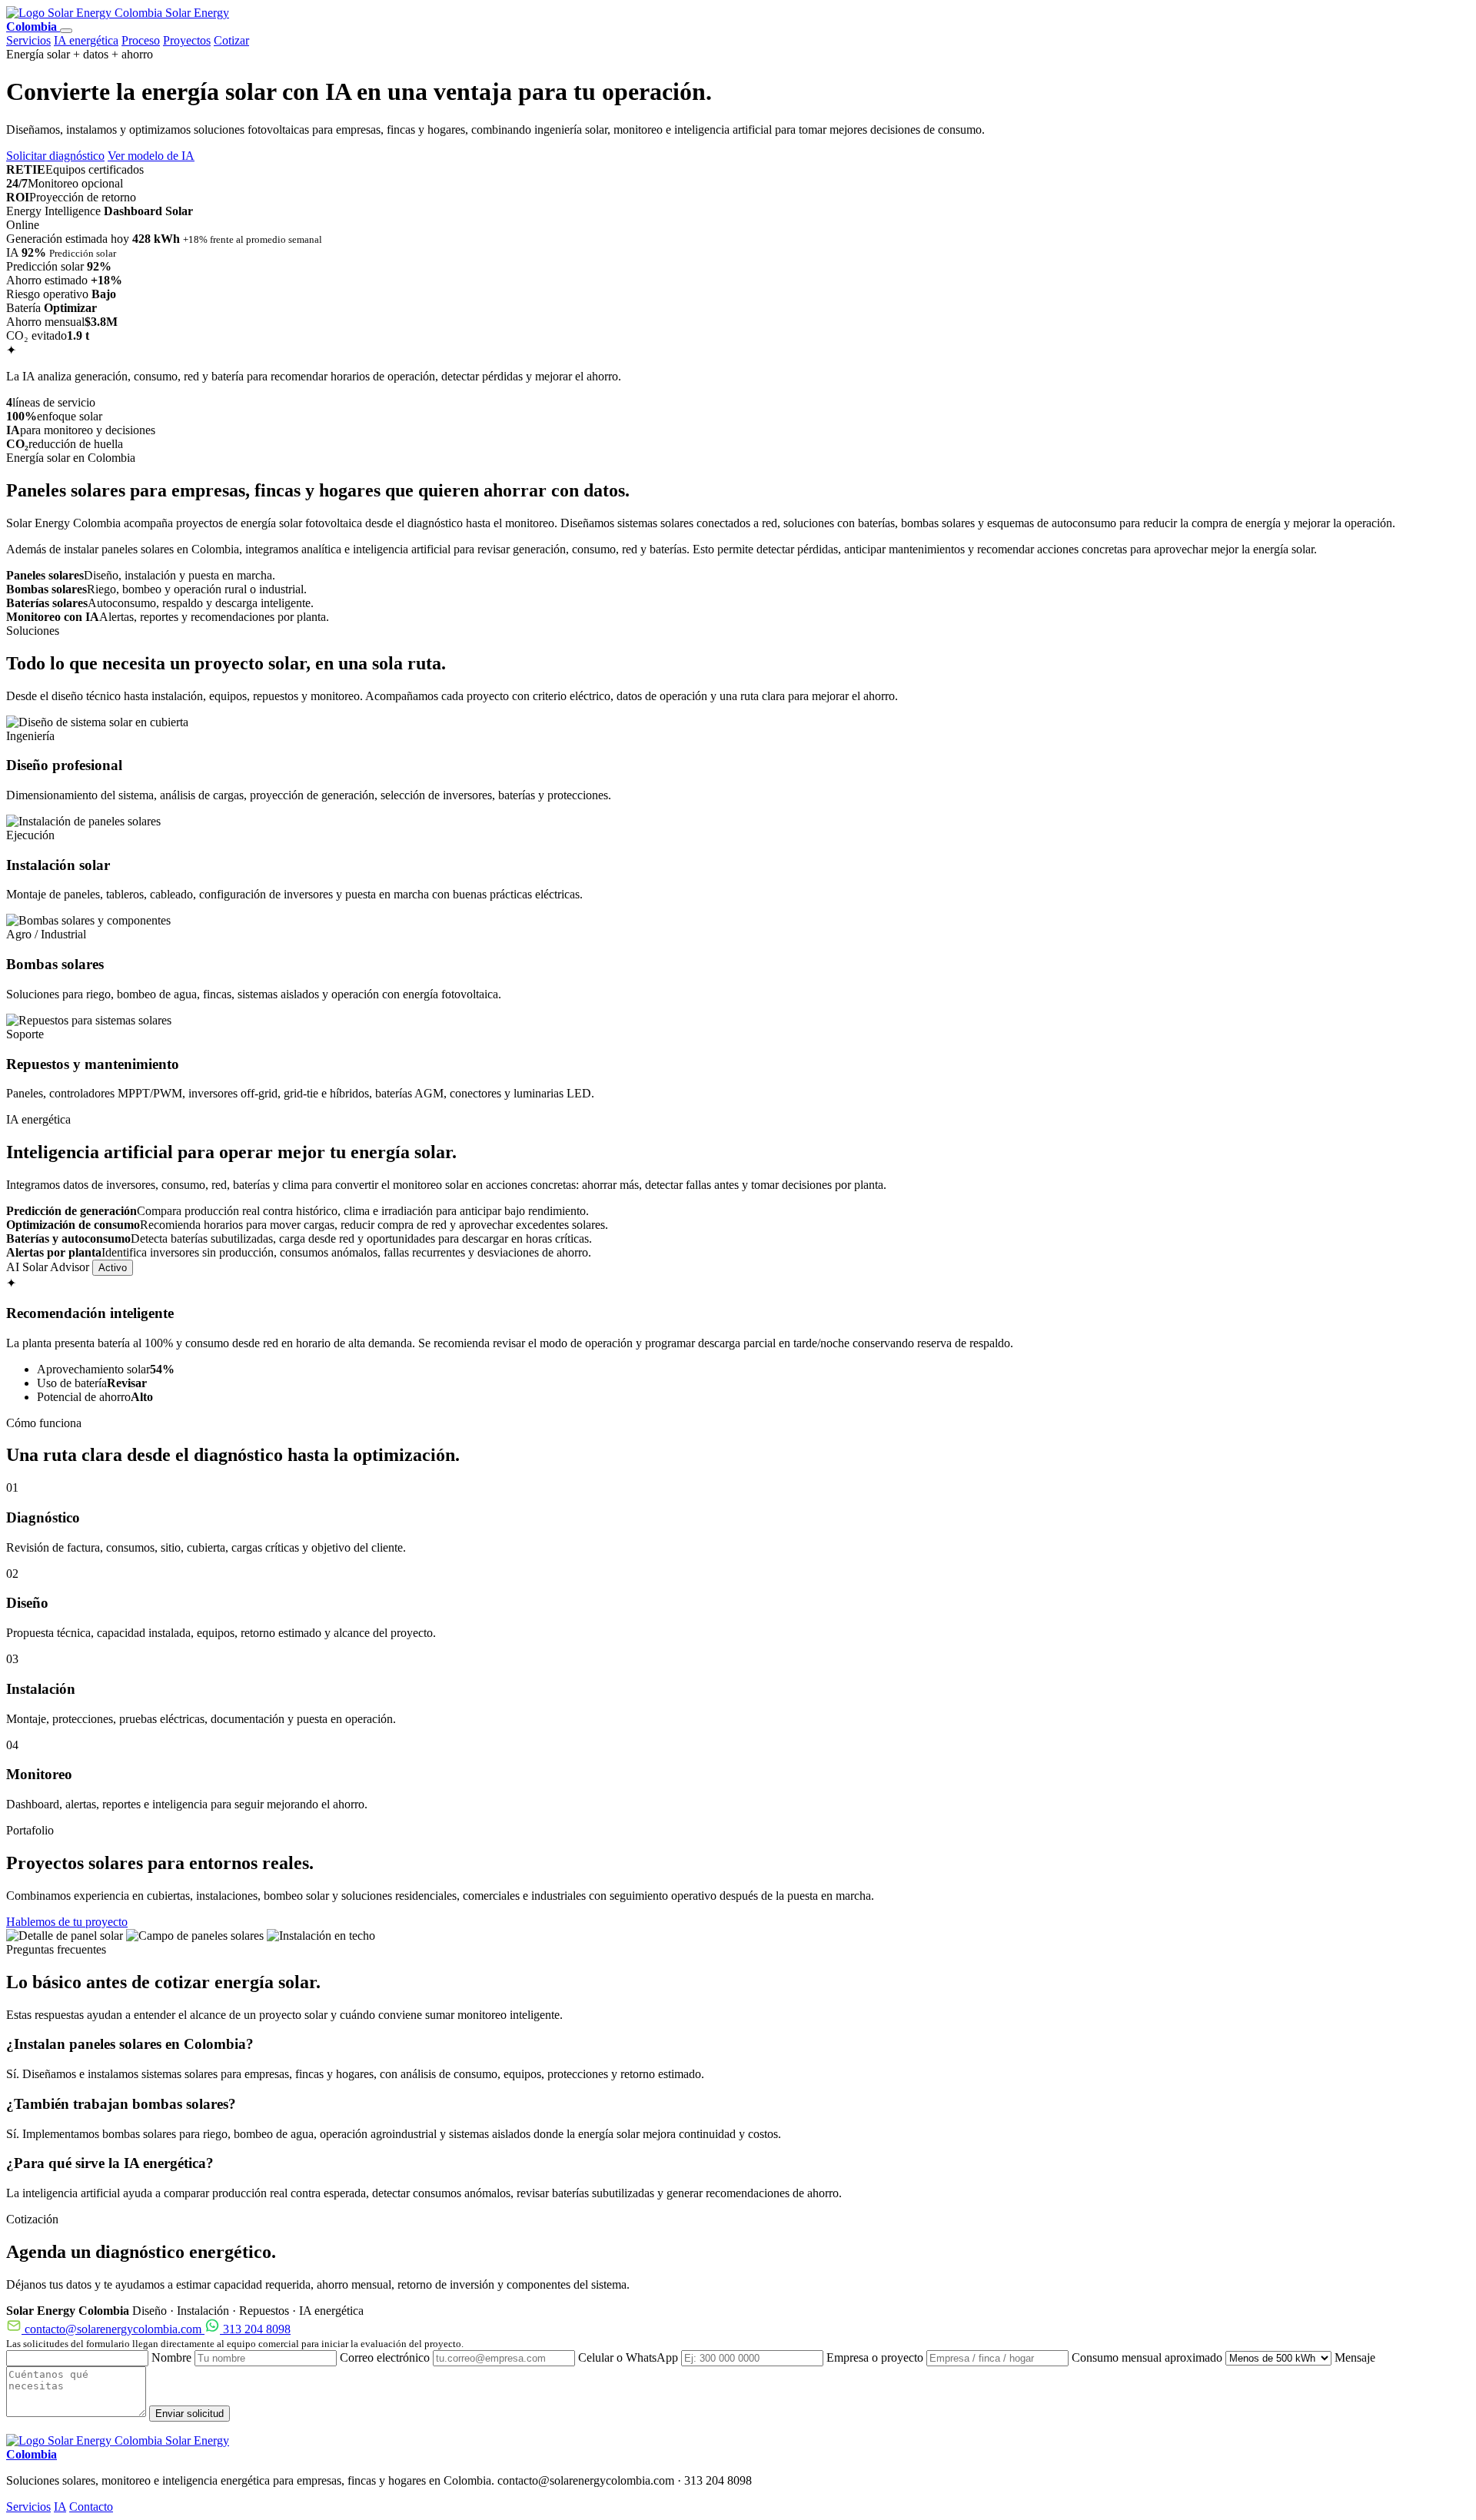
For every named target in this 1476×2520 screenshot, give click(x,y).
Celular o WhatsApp (630, 2357)
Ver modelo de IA (151, 156)
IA (60, 2507)
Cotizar (231, 40)
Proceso (141, 40)
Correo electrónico (386, 2357)
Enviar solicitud (189, 2414)
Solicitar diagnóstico (55, 156)
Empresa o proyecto (876, 2357)
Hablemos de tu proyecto (67, 1922)
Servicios (28, 40)
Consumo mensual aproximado (1149, 2357)
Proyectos (187, 40)
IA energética (86, 40)
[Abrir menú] (66, 31)
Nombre (173, 2357)
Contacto (91, 2507)
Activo (113, 1268)
